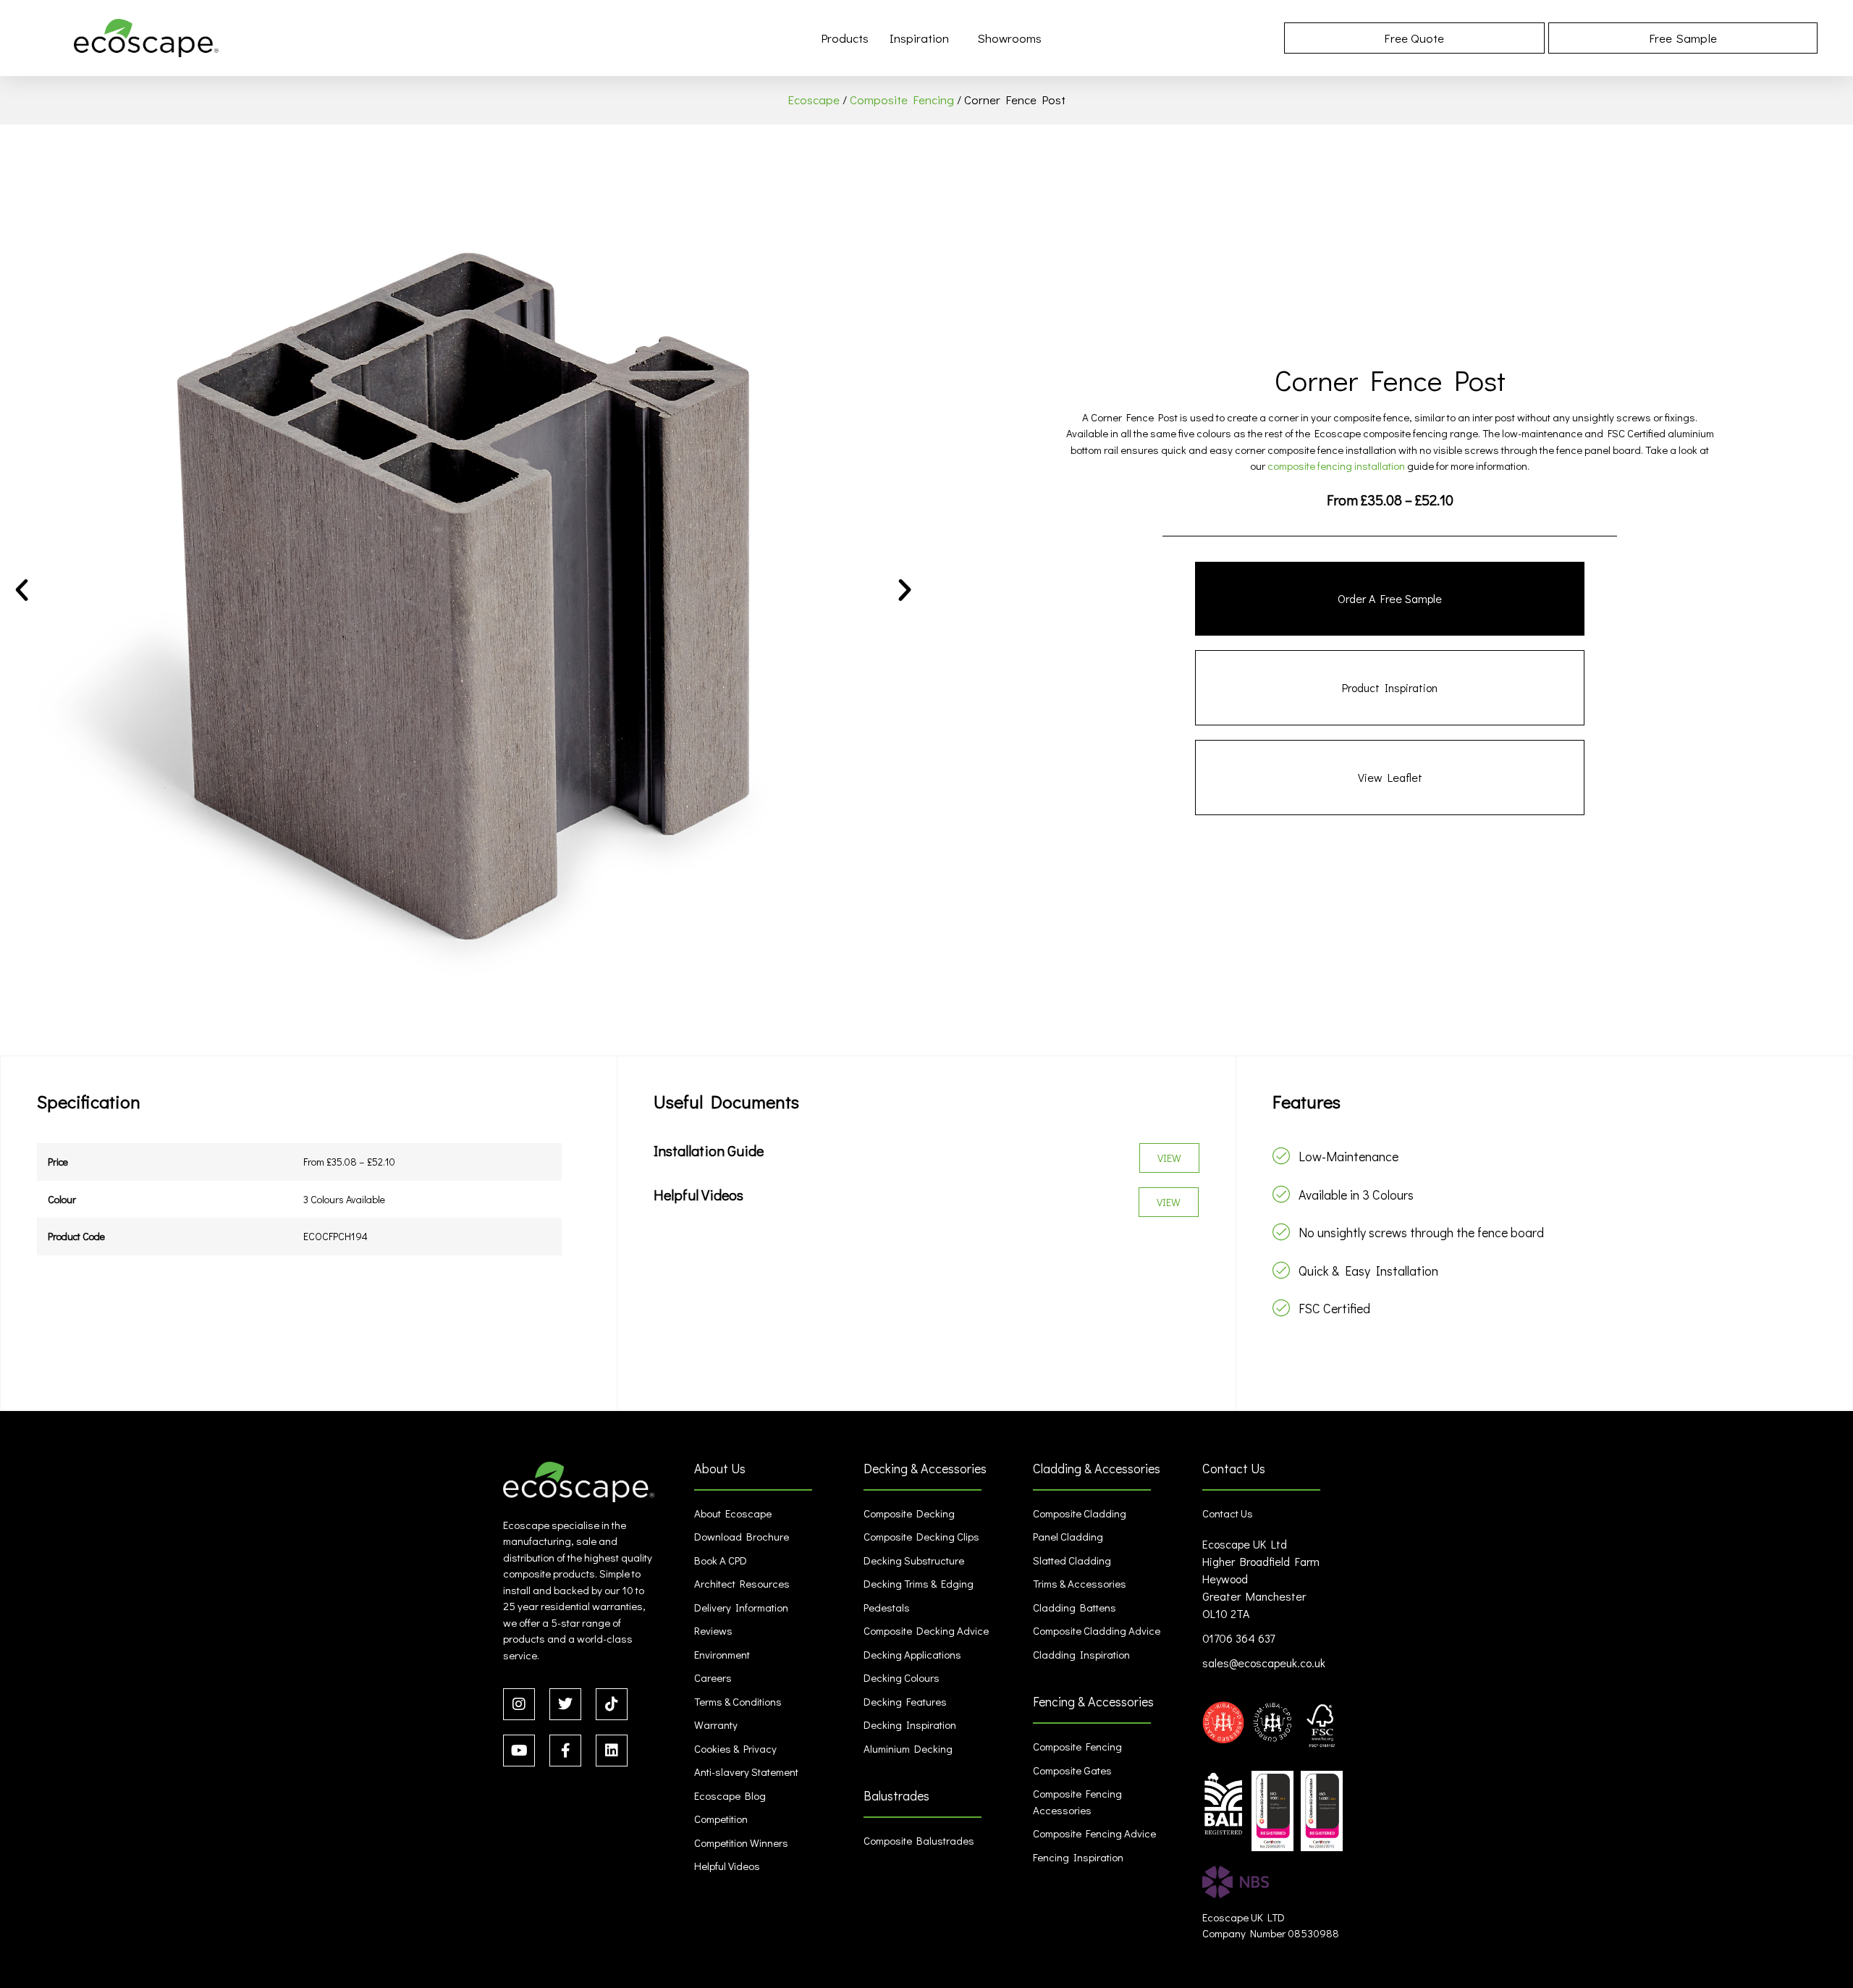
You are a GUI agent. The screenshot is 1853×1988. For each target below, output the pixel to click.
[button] (22, 590)
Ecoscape (814, 100)
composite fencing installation (1336, 466)
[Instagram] (519, 1704)
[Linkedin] (612, 1751)
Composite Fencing (902, 100)
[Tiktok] (612, 1704)
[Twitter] (565, 1704)
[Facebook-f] (565, 1751)
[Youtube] (519, 1751)
